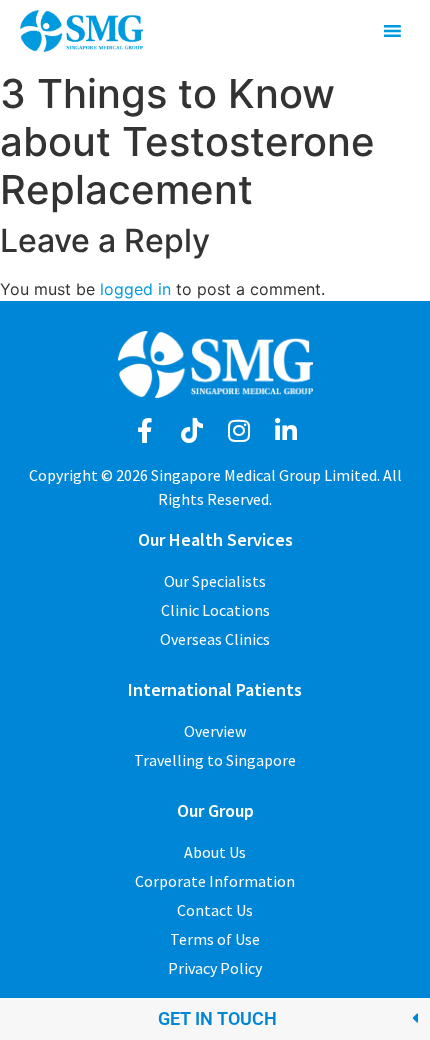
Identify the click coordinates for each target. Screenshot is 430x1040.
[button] (215, 1019)
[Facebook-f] (144, 430)
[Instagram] (238, 430)
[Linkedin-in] (285, 430)
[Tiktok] (191, 430)
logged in (135, 289)
